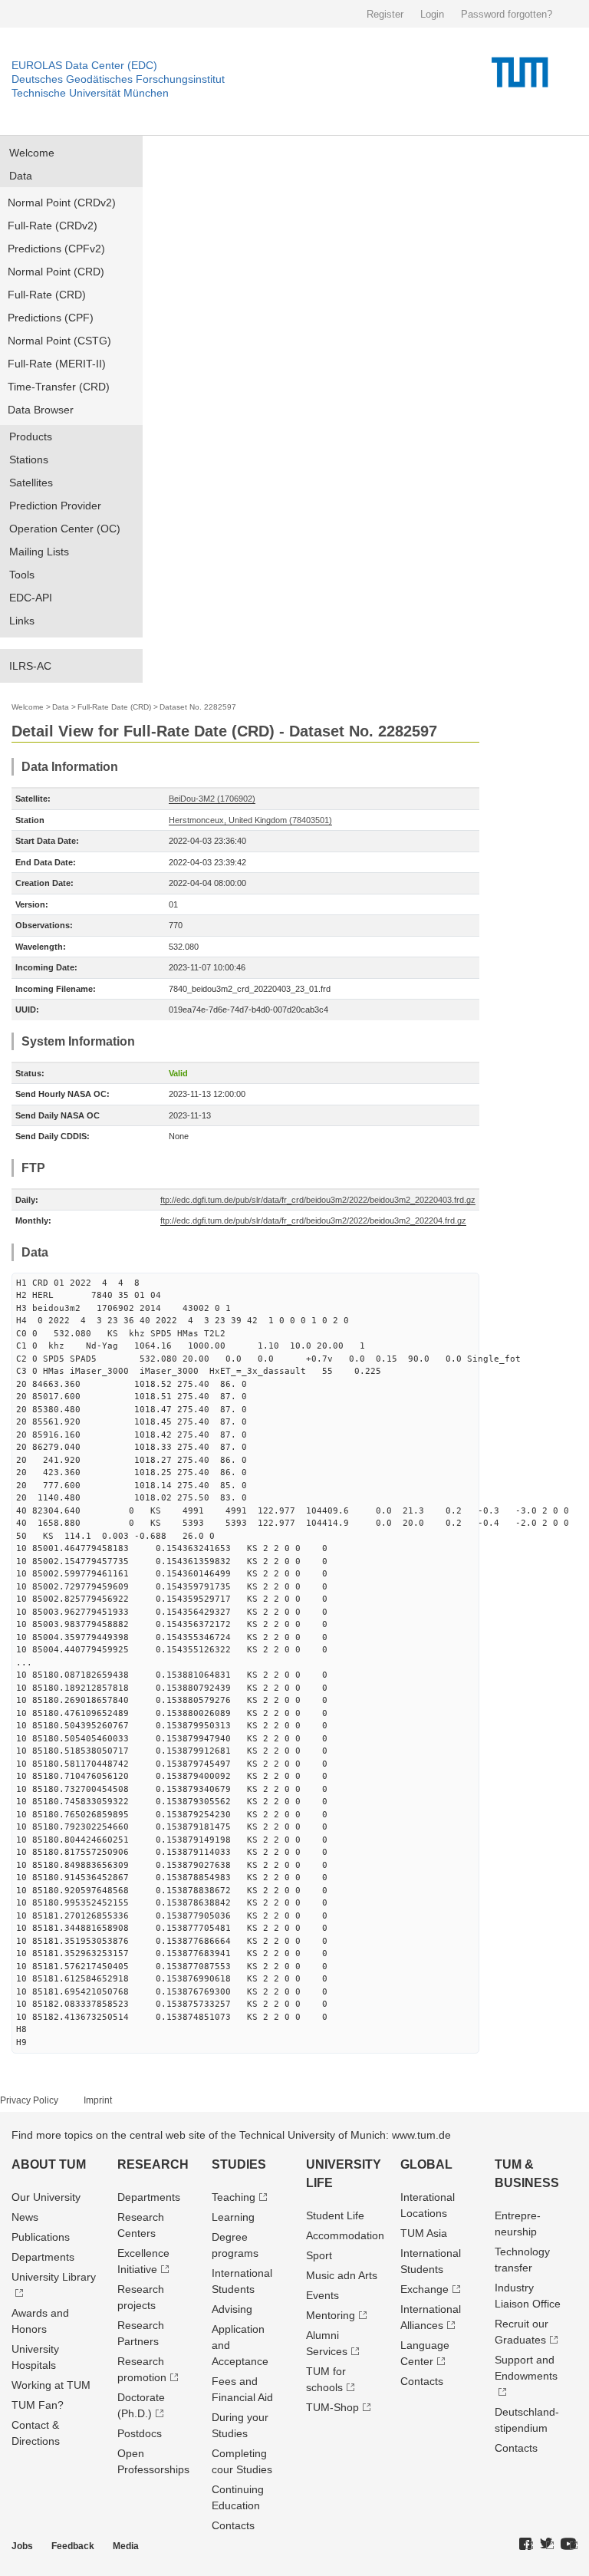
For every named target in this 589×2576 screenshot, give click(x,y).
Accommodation (345, 2235)
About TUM (49, 2164)
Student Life (335, 2215)
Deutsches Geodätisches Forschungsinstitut (118, 79)
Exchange (424, 2289)
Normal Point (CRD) (56, 272)
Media (126, 2546)
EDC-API (31, 598)
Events (322, 2295)
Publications (41, 2237)
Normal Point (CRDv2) (62, 203)
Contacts (233, 2525)
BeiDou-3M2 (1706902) (212, 799)
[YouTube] (569, 2545)
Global (426, 2164)
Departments (43, 2257)
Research (153, 2164)
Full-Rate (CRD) (47, 295)
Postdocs (140, 2433)
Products (31, 436)
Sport (319, 2255)
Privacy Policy (29, 2100)
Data (21, 176)
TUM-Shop (332, 2407)
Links (22, 621)
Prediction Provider (55, 506)
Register (385, 14)
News (25, 2217)
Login (432, 14)
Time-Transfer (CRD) (59, 387)
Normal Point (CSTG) (59, 341)
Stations (29, 460)
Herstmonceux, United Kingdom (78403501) (250, 820)
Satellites (31, 483)
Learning (233, 2217)
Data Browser (41, 410)
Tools (22, 575)
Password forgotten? (507, 14)
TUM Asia (424, 2233)
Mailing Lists (39, 552)
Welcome (32, 153)
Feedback (73, 2546)
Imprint (98, 2100)
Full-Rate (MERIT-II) (57, 364)
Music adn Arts (342, 2275)
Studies (239, 2164)
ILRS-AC (30, 666)
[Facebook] (526, 2545)
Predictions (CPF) (51, 318)
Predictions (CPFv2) (56, 249)
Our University (46, 2197)
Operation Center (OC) (65, 529)
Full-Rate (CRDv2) (53, 226)
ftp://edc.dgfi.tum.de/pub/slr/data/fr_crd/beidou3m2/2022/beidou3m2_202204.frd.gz (313, 1220)
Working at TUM (51, 2385)
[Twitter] (547, 2545)
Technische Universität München (90, 93)
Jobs (22, 2546)
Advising (232, 2309)
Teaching (234, 2197)
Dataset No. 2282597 (198, 707)
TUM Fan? (38, 2405)
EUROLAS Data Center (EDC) (84, 65)
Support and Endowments (526, 2368)
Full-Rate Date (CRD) (114, 707)
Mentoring (331, 2315)
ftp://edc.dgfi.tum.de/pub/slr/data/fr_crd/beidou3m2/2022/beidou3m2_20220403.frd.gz (318, 1200)
